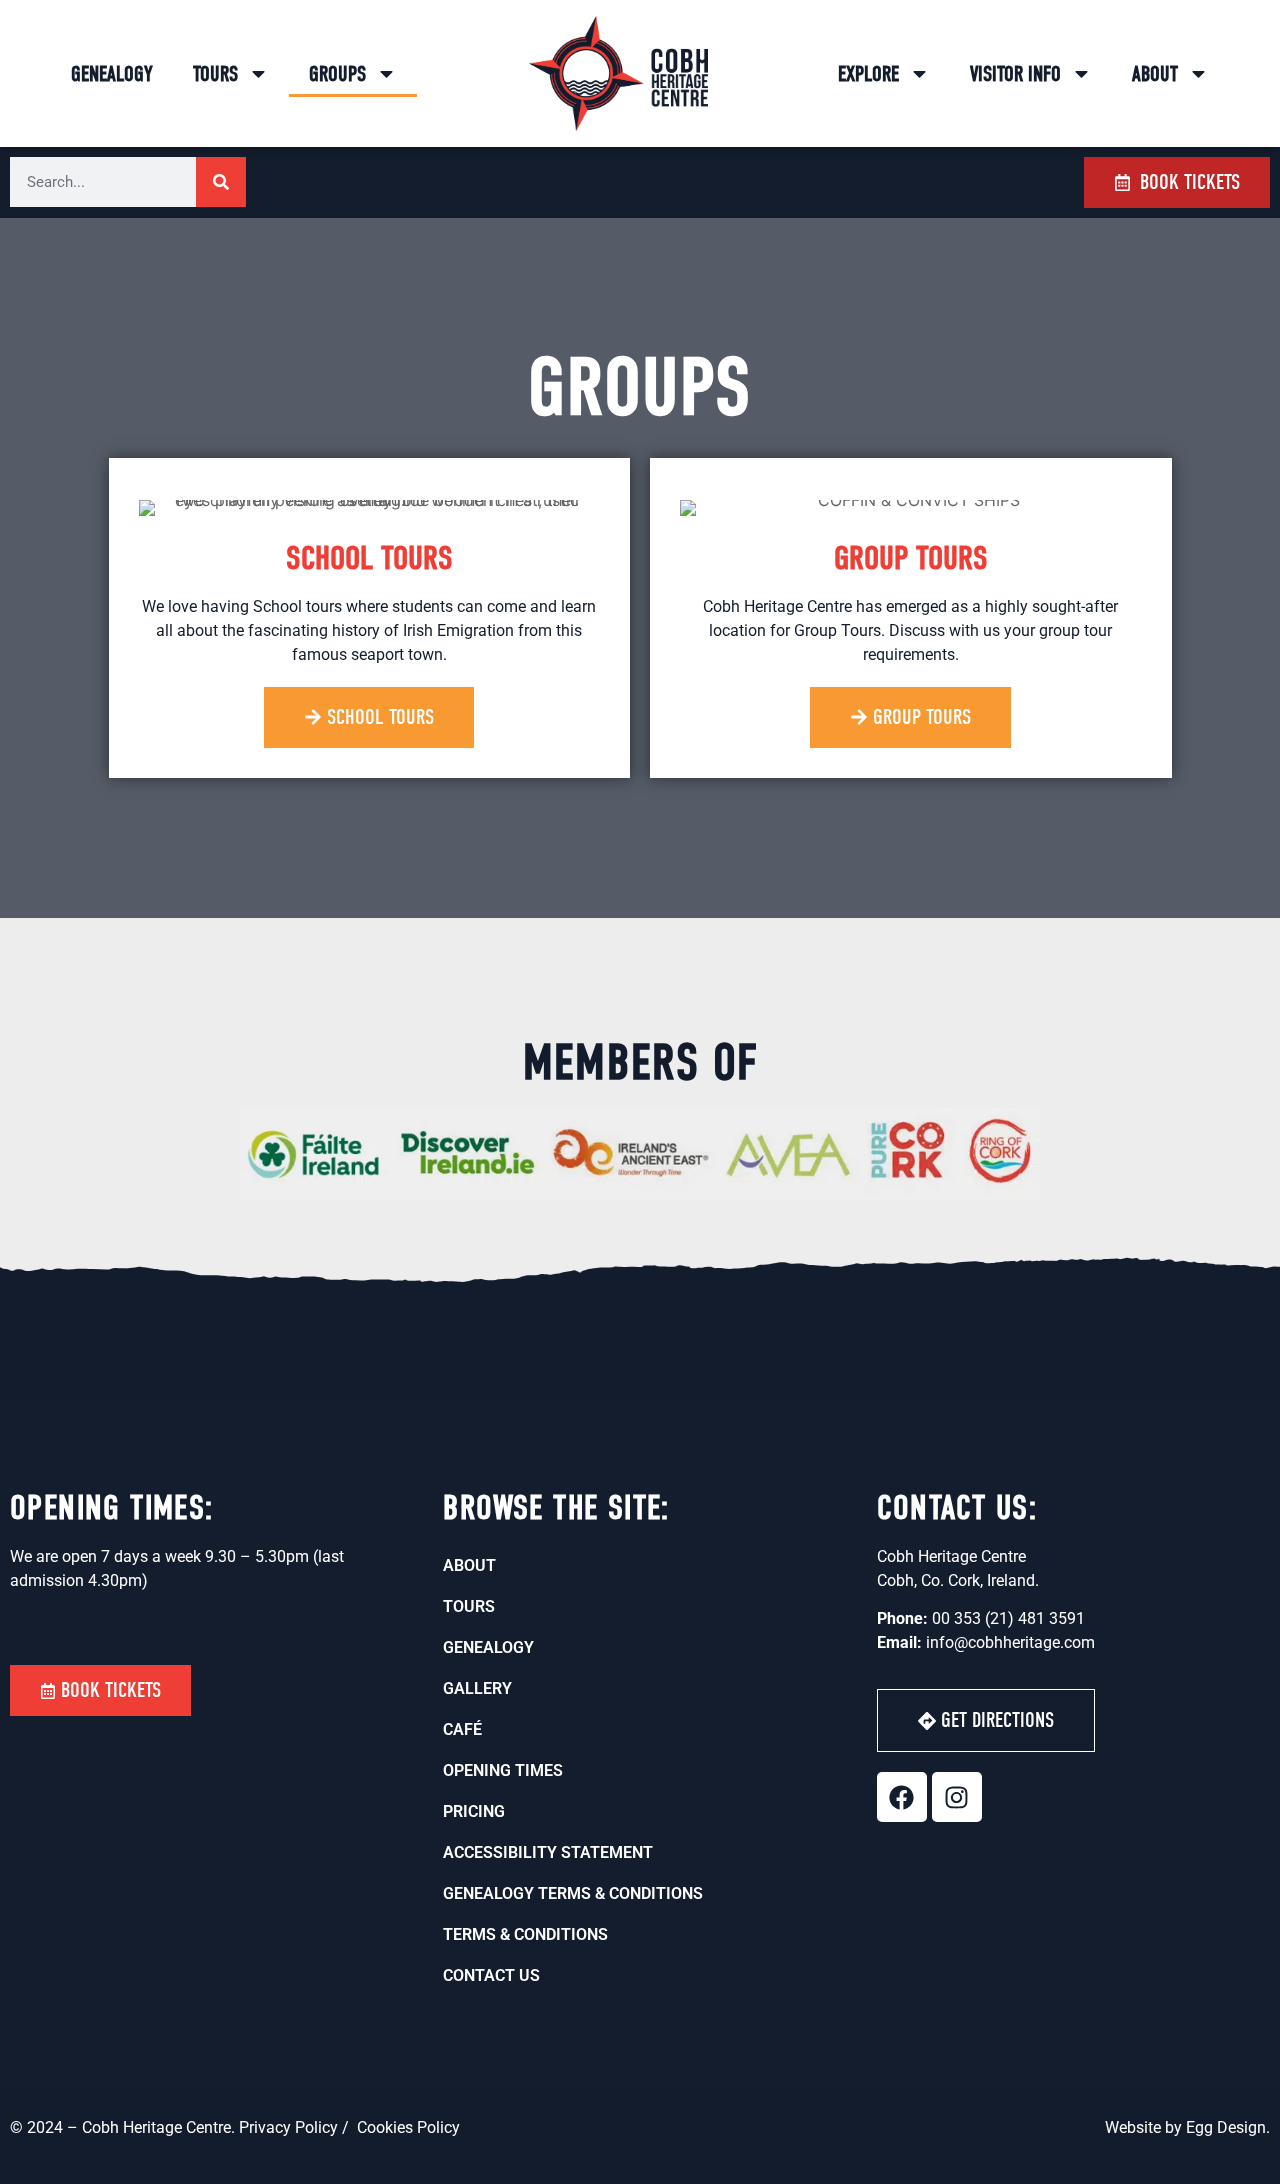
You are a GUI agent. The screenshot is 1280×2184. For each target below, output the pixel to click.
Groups (337, 74)
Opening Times (503, 1770)
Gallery (477, 1688)
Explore (868, 74)
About (1155, 74)
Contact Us (491, 1975)
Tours (215, 74)
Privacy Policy (290, 2127)
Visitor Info (1015, 74)
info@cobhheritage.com (1010, 1642)
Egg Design (1226, 2127)
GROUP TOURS (911, 558)
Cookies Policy (408, 2127)
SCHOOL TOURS (369, 558)
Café (462, 1729)
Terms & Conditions (525, 1934)
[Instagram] (957, 1797)
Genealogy (112, 74)
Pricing (474, 1811)
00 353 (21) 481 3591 (1008, 1618)
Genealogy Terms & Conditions (573, 1893)
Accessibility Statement (548, 1852)
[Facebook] (902, 1797)
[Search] (221, 182)
